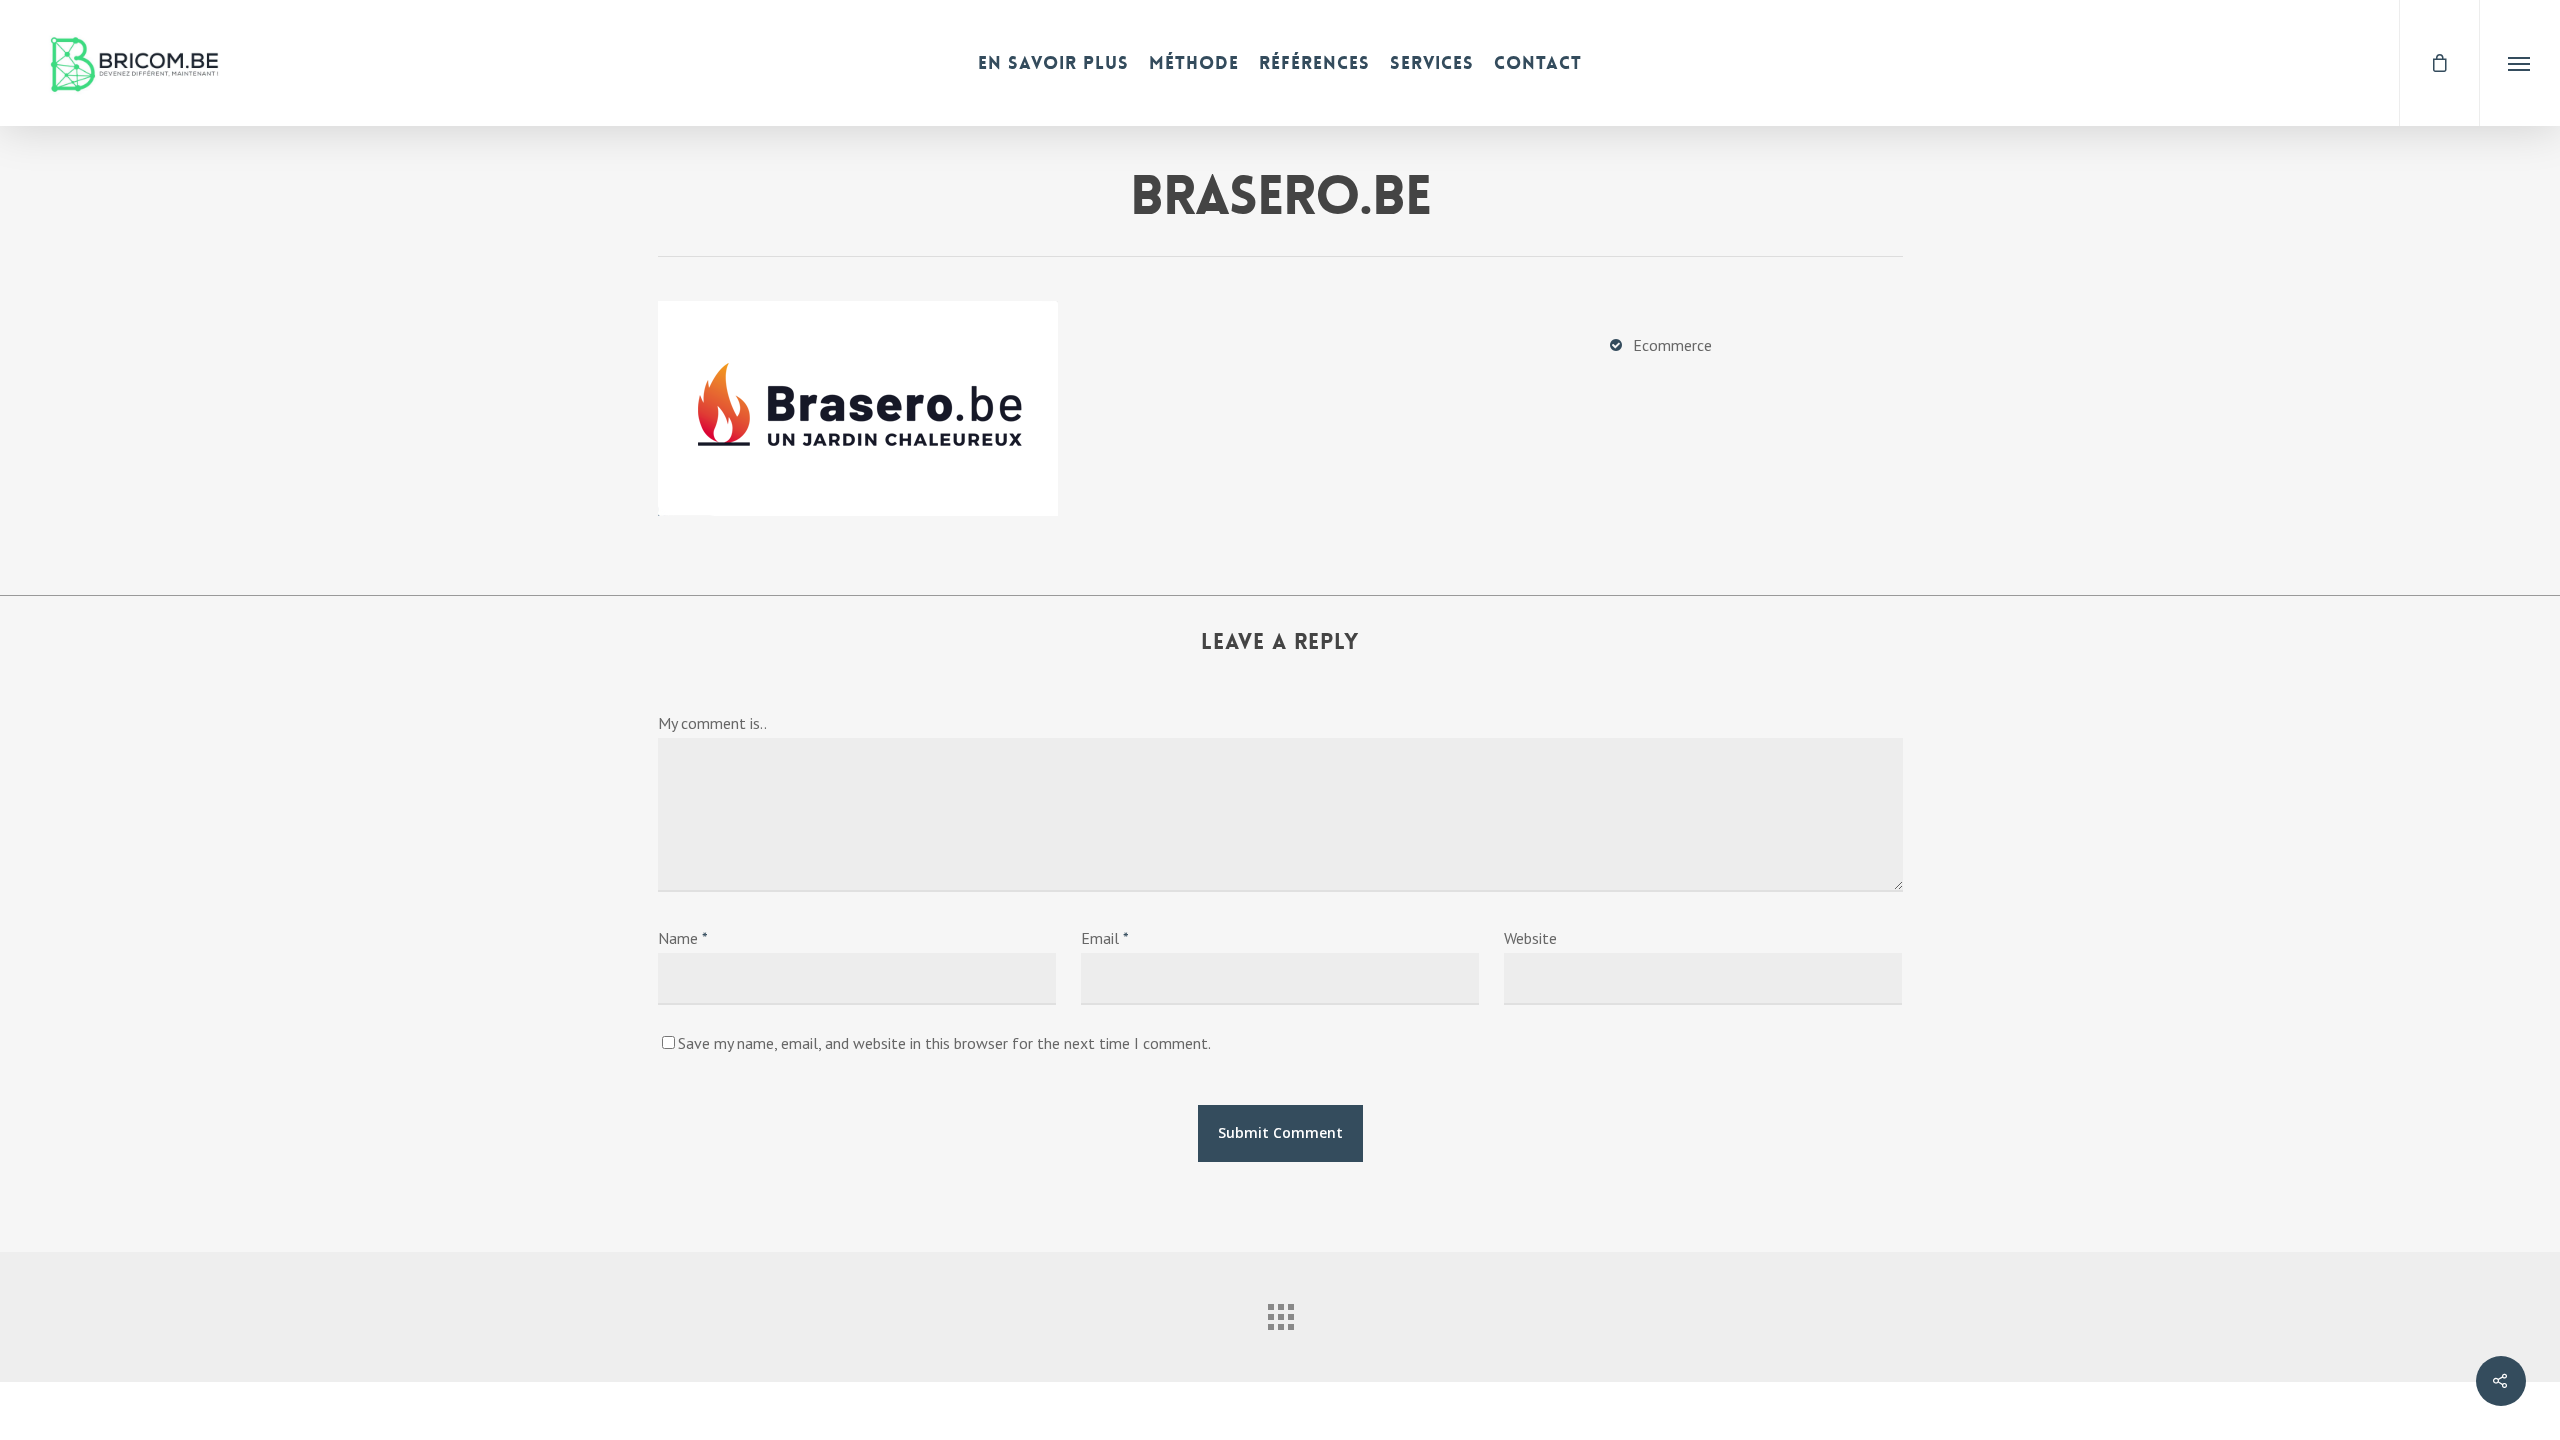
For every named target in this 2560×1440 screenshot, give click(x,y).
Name (682, 938)
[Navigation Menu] (2519, 63)
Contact (1538, 63)
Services (1432, 63)
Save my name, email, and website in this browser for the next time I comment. (944, 1043)
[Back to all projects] (1280, 1312)
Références (1314, 63)
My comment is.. (712, 723)
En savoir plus (1053, 63)
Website (1530, 938)
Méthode (1194, 63)
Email (1105, 938)
